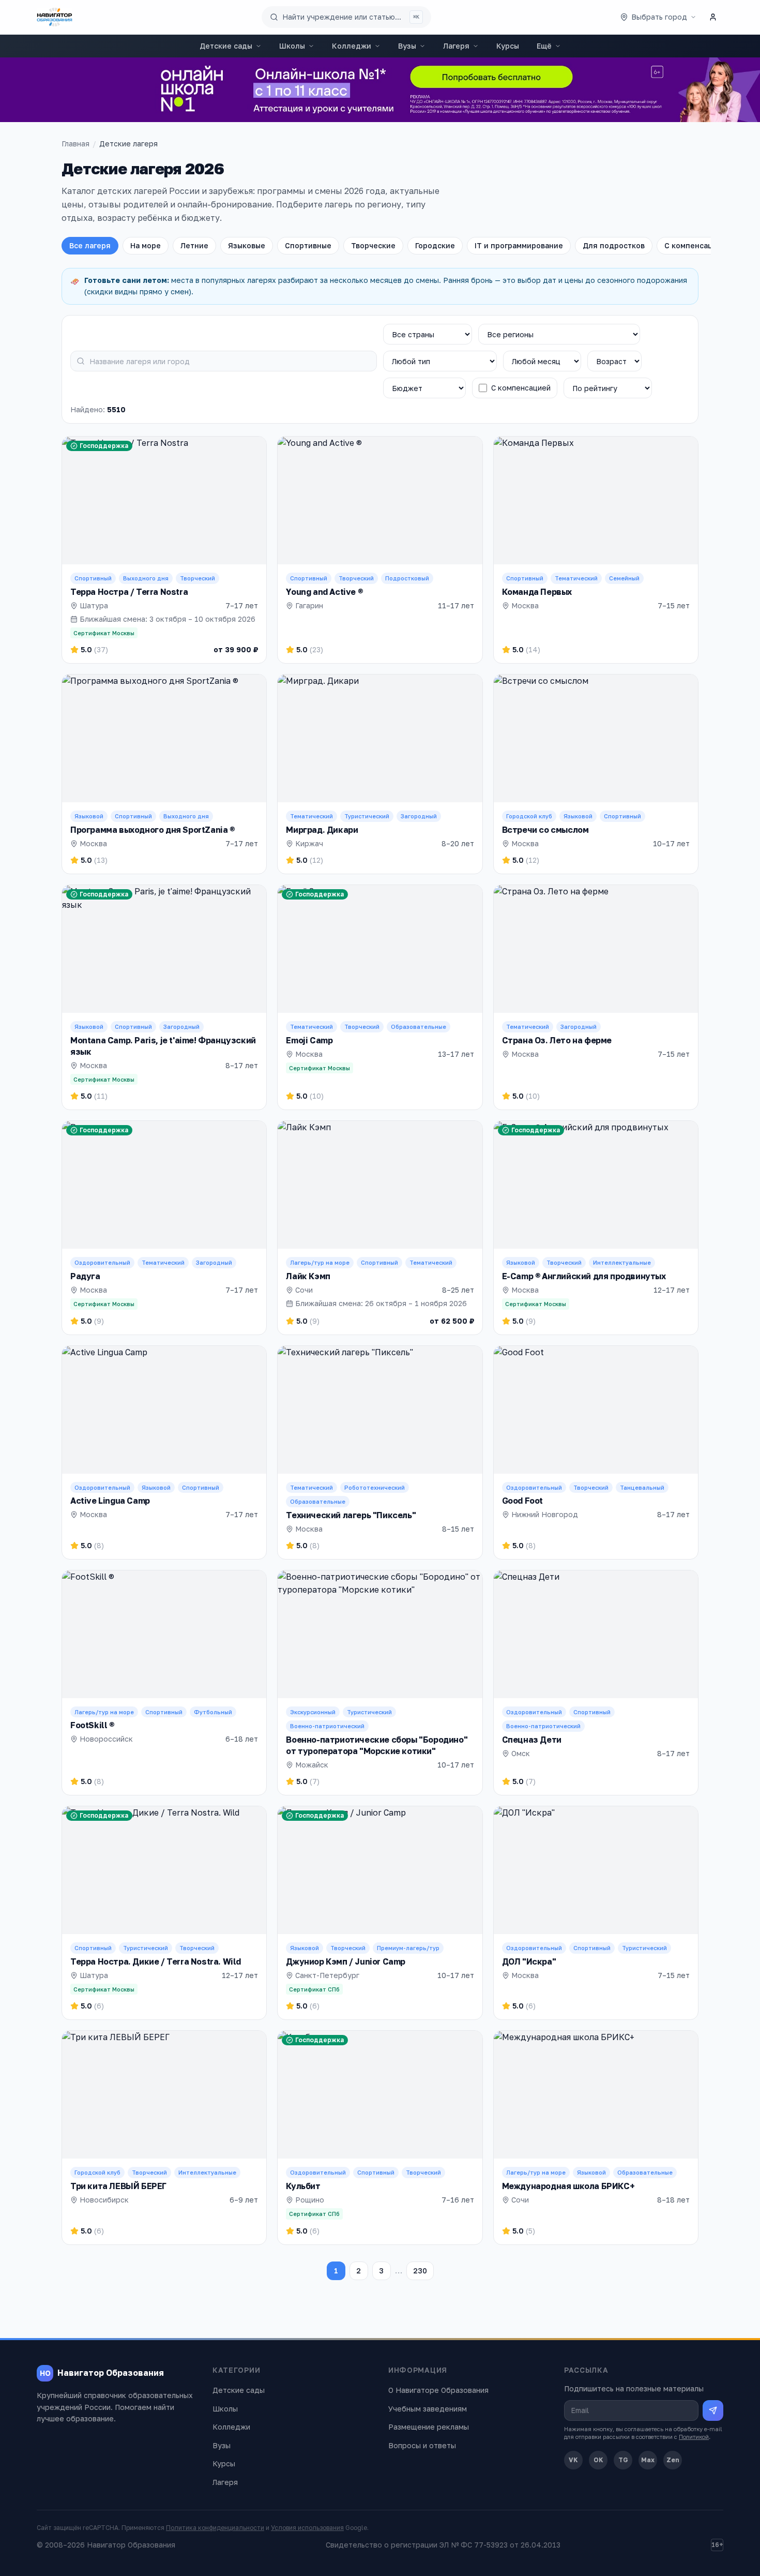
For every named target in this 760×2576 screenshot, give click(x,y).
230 (420, 2271)
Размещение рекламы (429, 2427)
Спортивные (308, 245)
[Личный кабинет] (713, 17)
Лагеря (456, 46)
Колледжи (352, 46)
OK (598, 2460)
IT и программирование (519, 245)
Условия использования (307, 2528)
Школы (292, 46)
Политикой (694, 2437)
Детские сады (226, 46)
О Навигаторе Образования (438, 2390)
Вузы (407, 46)
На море (146, 245)
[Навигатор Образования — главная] (55, 17)
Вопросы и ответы (422, 2445)
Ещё (544, 46)
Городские (435, 245)
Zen (673, 2460)
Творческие (373, 245)
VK (573, 2460)
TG (623, 2460)
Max (648, 2460)
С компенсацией (695, 245)
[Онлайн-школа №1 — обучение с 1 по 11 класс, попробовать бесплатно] (380, 90)
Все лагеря (90, 245)
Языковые (247, 245)
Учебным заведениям (428, 2409)
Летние (194, 245)
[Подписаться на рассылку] (713, 2410)
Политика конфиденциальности (215, 2528)
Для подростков (614, 245)
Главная (75, 144)
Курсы (508, 46)
